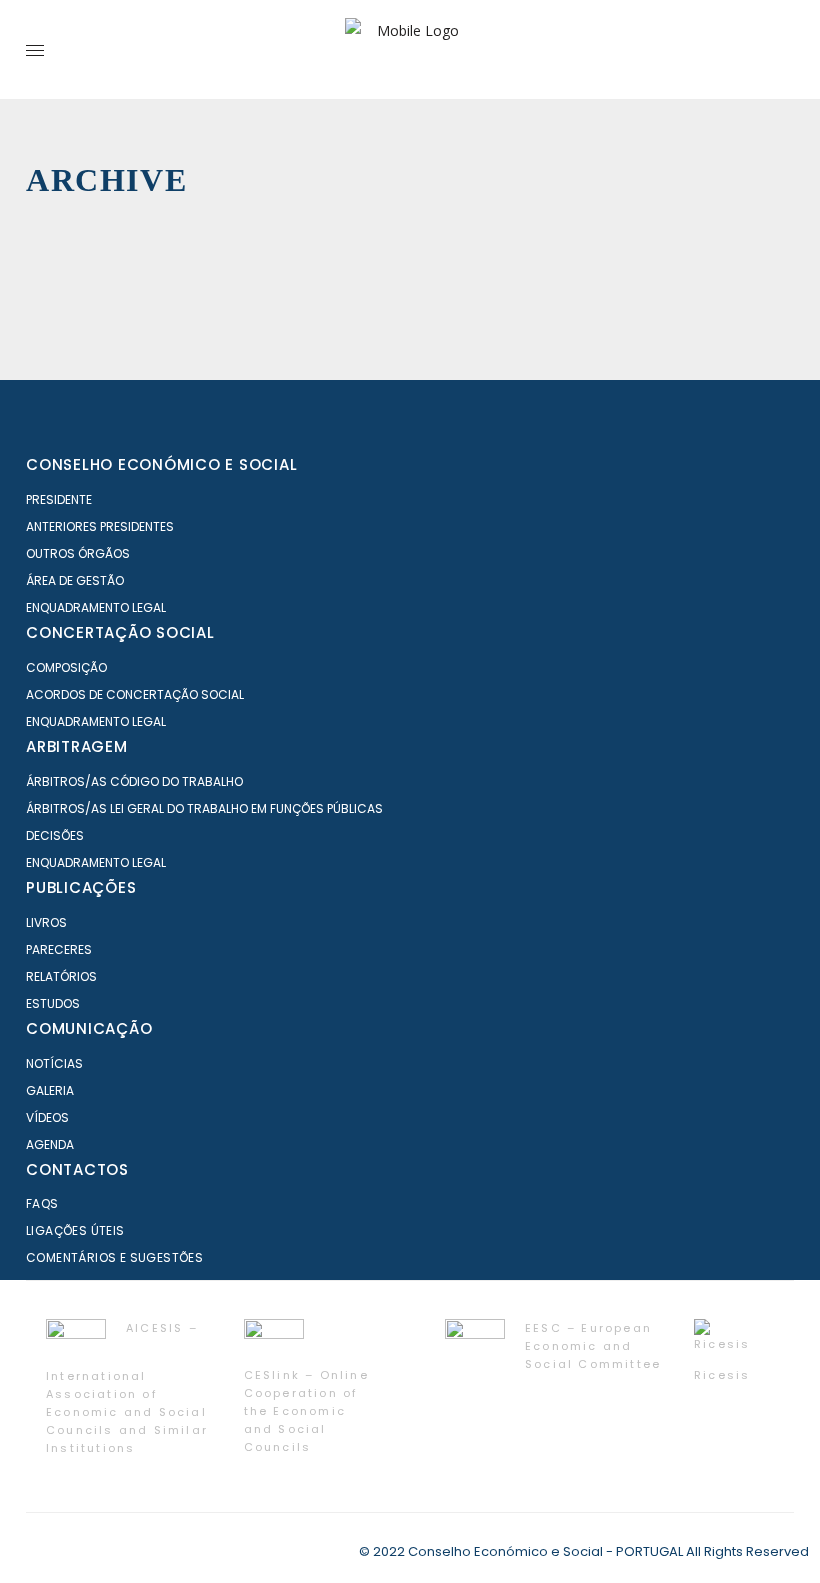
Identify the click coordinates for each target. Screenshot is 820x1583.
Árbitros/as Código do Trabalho (134, 781)
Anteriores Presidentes (100, 526)
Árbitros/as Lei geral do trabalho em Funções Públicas (204, 808)
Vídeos (47, 1117)
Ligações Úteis (75, 1230)
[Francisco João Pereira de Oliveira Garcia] (349, 296)
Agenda (50, 1144)
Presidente (59, 499)
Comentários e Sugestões (114, 1257)
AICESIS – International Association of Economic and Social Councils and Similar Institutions (127, 1388)
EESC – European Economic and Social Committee (593, 1346)
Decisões (55, 835)
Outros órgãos (78, 553)
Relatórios (61, 976)
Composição (66, 667)
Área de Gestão (75, 580)
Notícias (54, 1063)
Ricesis (722, 1375)
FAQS (42, 1203)
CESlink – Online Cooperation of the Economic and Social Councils (306, 1411)
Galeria (50, 1090)
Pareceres (59, 949)
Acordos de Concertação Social (135, 694)
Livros (46, 922)
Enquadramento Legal (96, 607)
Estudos (53, 1003)
